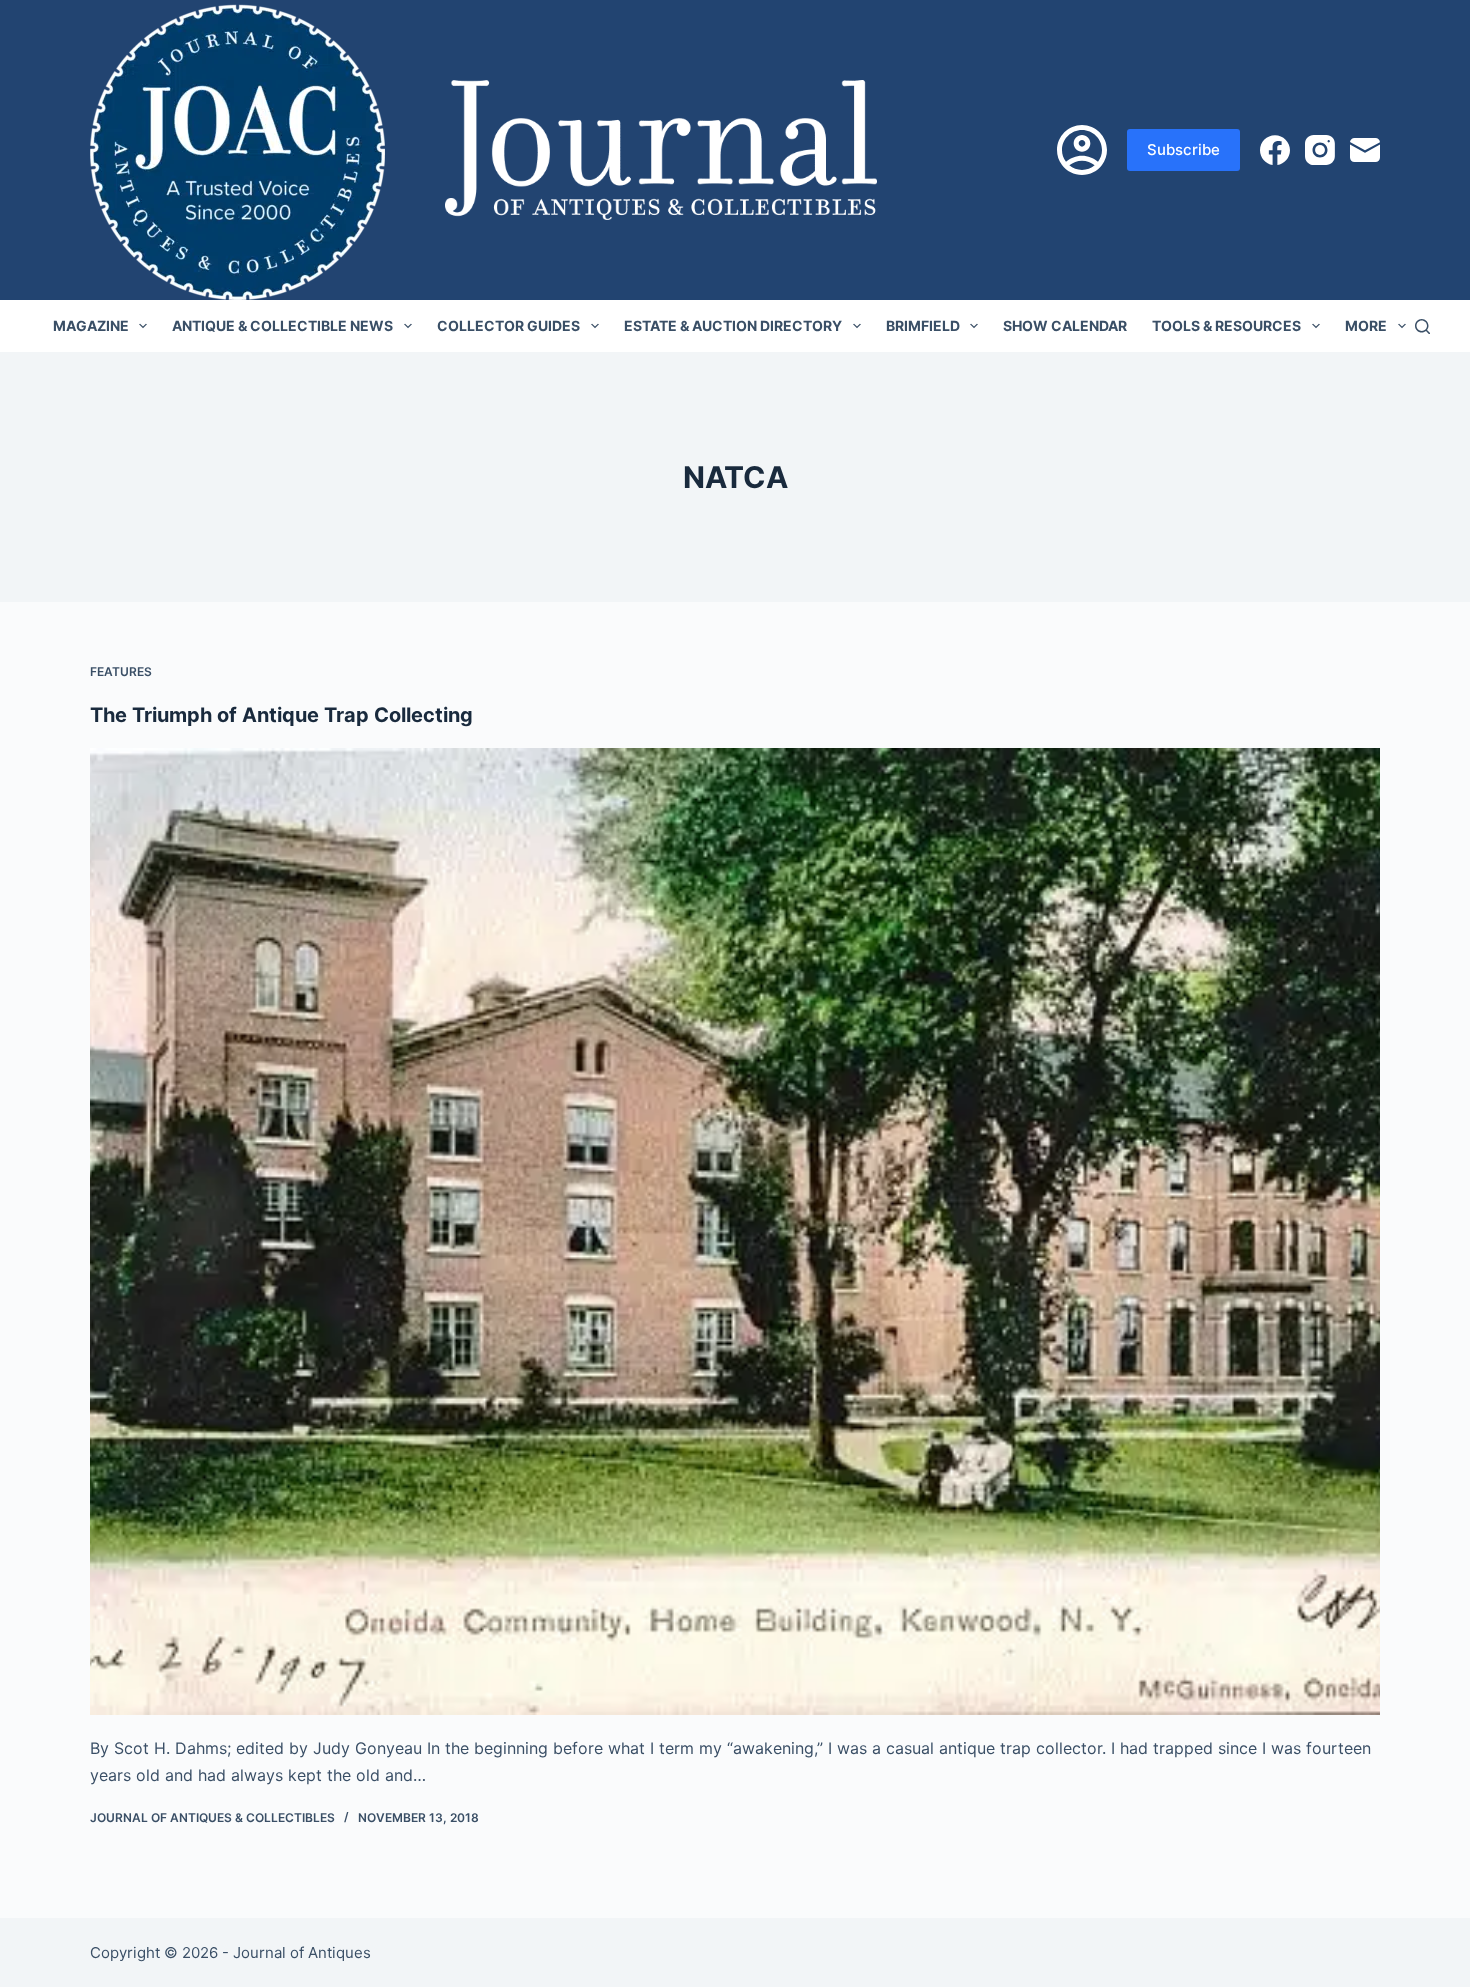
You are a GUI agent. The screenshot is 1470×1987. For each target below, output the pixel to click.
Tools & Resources (1226, 325)
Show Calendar (1065, 325)
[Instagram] (1320, 150)
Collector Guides (508, 325)
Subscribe (1183, 149)
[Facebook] (1275, 150)
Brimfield (923, 325)
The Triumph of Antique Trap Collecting (281, 715)
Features (121, 671)
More (1366, 325)
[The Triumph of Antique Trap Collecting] (735, 1232)
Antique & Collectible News (282, 325)
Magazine (91, 325)
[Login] (1082, 150)
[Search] (1422, 326)
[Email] (1365, 150)
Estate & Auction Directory (733, 325)
